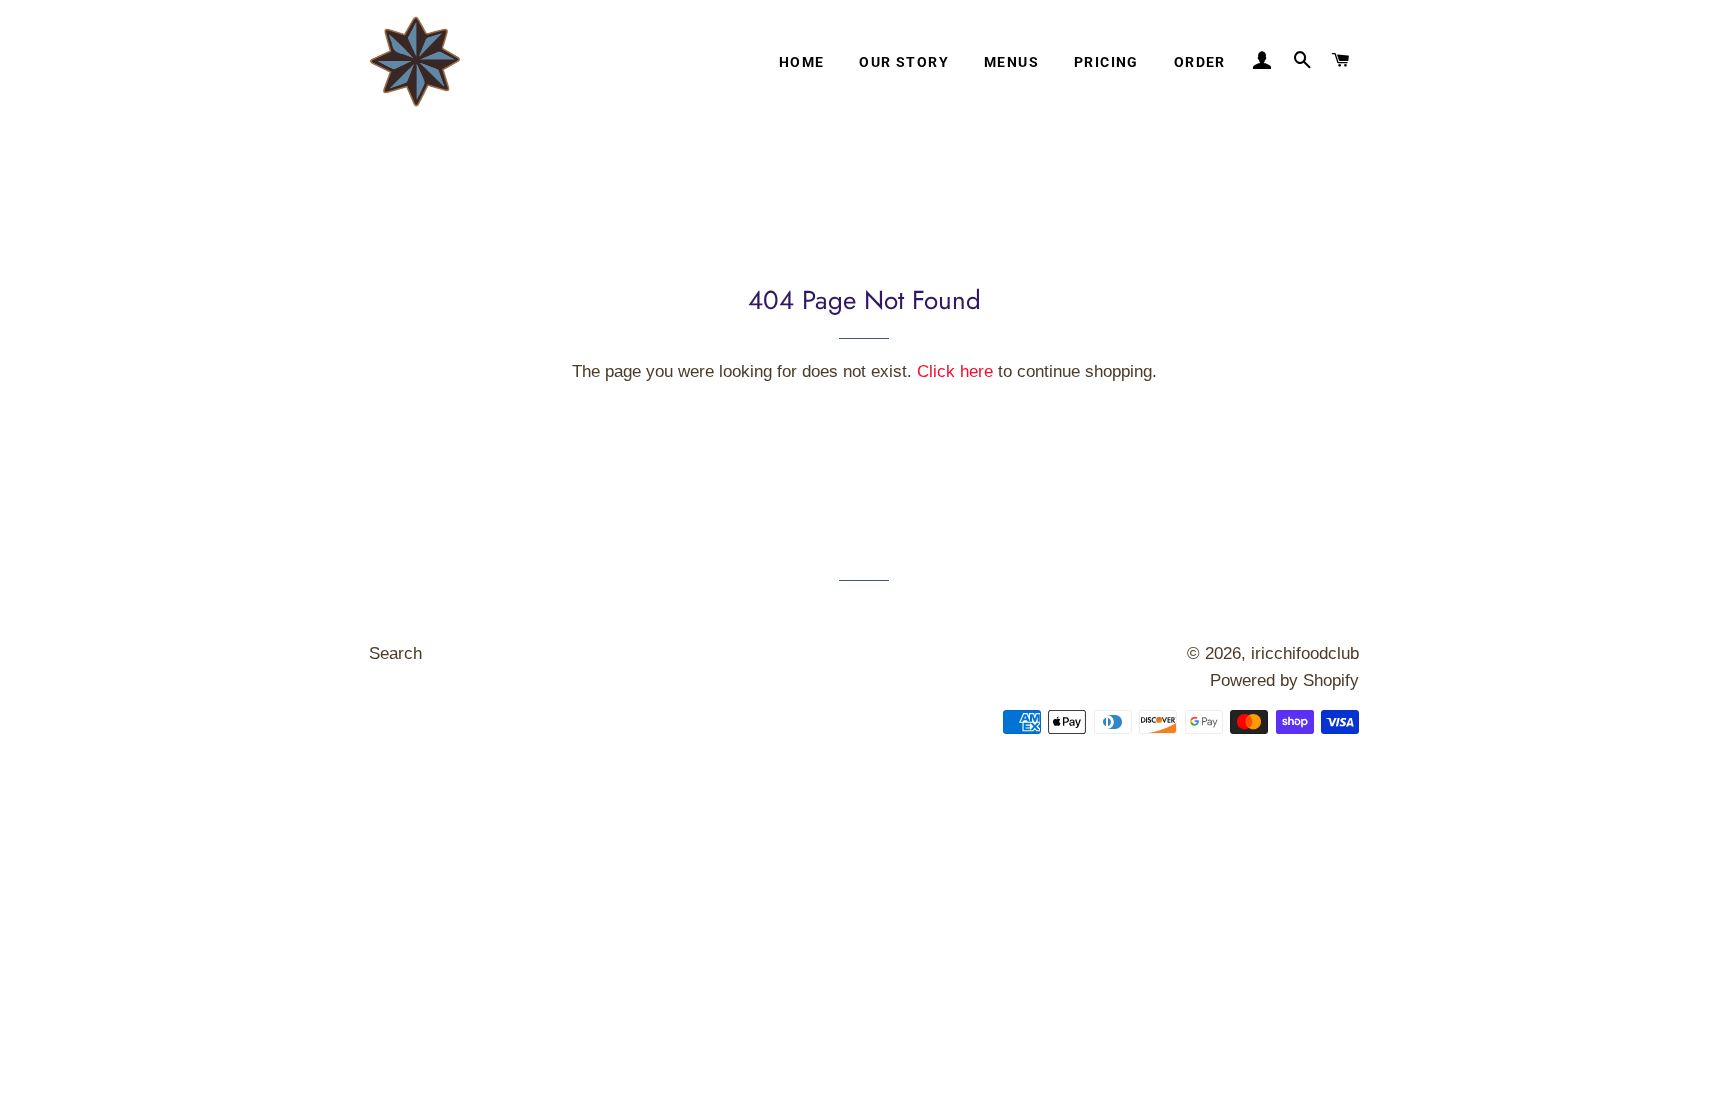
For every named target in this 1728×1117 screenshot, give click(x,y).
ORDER (1200, 62)
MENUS (1011, 62)
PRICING (1106, 62)
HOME (802, 62)
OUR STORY (904, 62)
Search (395, 653)
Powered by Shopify (1284, 680)
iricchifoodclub (1305, 653)
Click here (955, 371)
